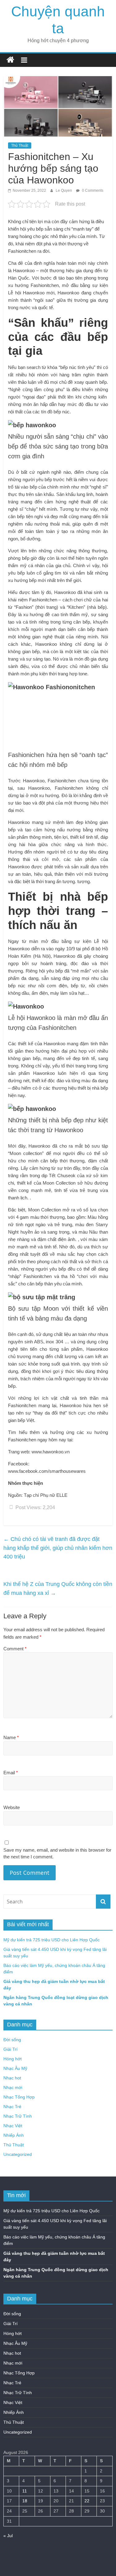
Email (11, 1773)
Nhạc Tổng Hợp (19, 2097)
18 (25, 2501)
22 (87, 2501)
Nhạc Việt (13, 2126)
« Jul (8, 2536)
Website (12, 1807)
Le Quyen (64, 190)
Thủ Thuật (20, 145)
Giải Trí (11, 2049)
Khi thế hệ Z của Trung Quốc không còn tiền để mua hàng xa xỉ (58, 1589)
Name (11, 1737)
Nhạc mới (13, 2087)
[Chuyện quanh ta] (10, 60)
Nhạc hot (12, 2078)
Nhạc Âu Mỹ (15, 2068)
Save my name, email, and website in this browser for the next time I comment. (57, 1853)
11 (25, 2491)
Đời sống (12, 2040)
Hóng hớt (13, 2059)
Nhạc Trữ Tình (18, 2116)
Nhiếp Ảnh (14, 2135)
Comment (15, 1649)
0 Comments (92, 190)
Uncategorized (18, 2154)
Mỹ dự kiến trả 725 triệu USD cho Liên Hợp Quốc (52, 1940)
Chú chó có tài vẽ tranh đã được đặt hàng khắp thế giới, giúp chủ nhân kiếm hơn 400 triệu (58, 1548)
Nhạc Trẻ (12, 2107)
